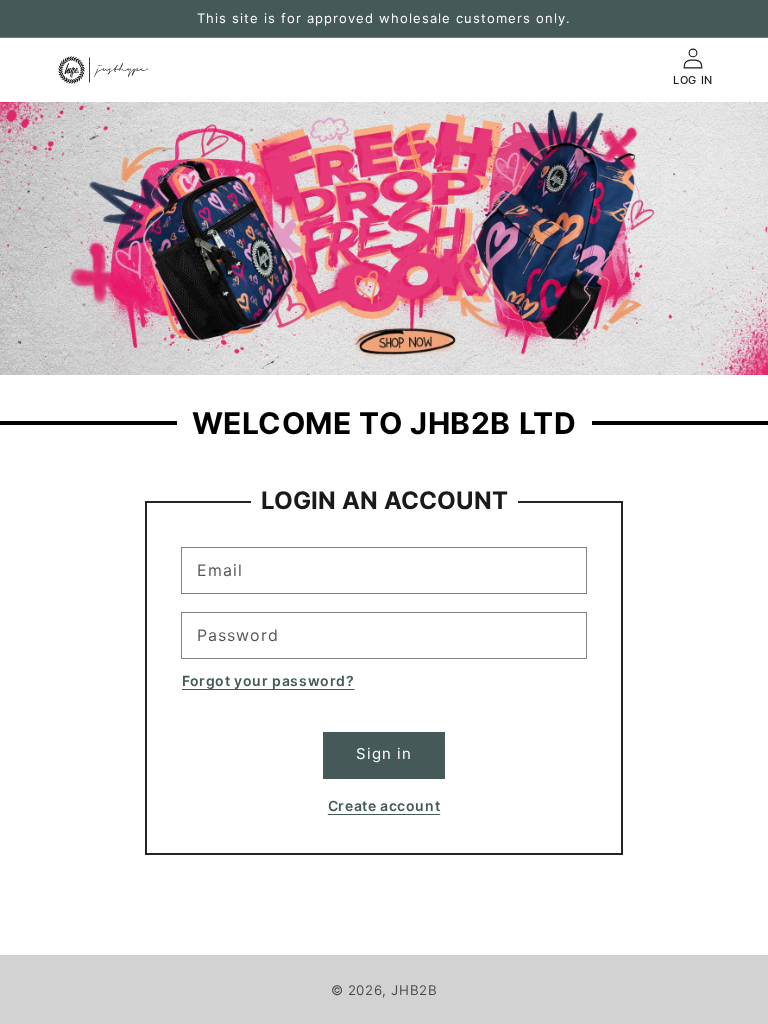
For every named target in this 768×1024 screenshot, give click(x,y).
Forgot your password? (268, 680)
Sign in (384, 753)
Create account (384, 805)
